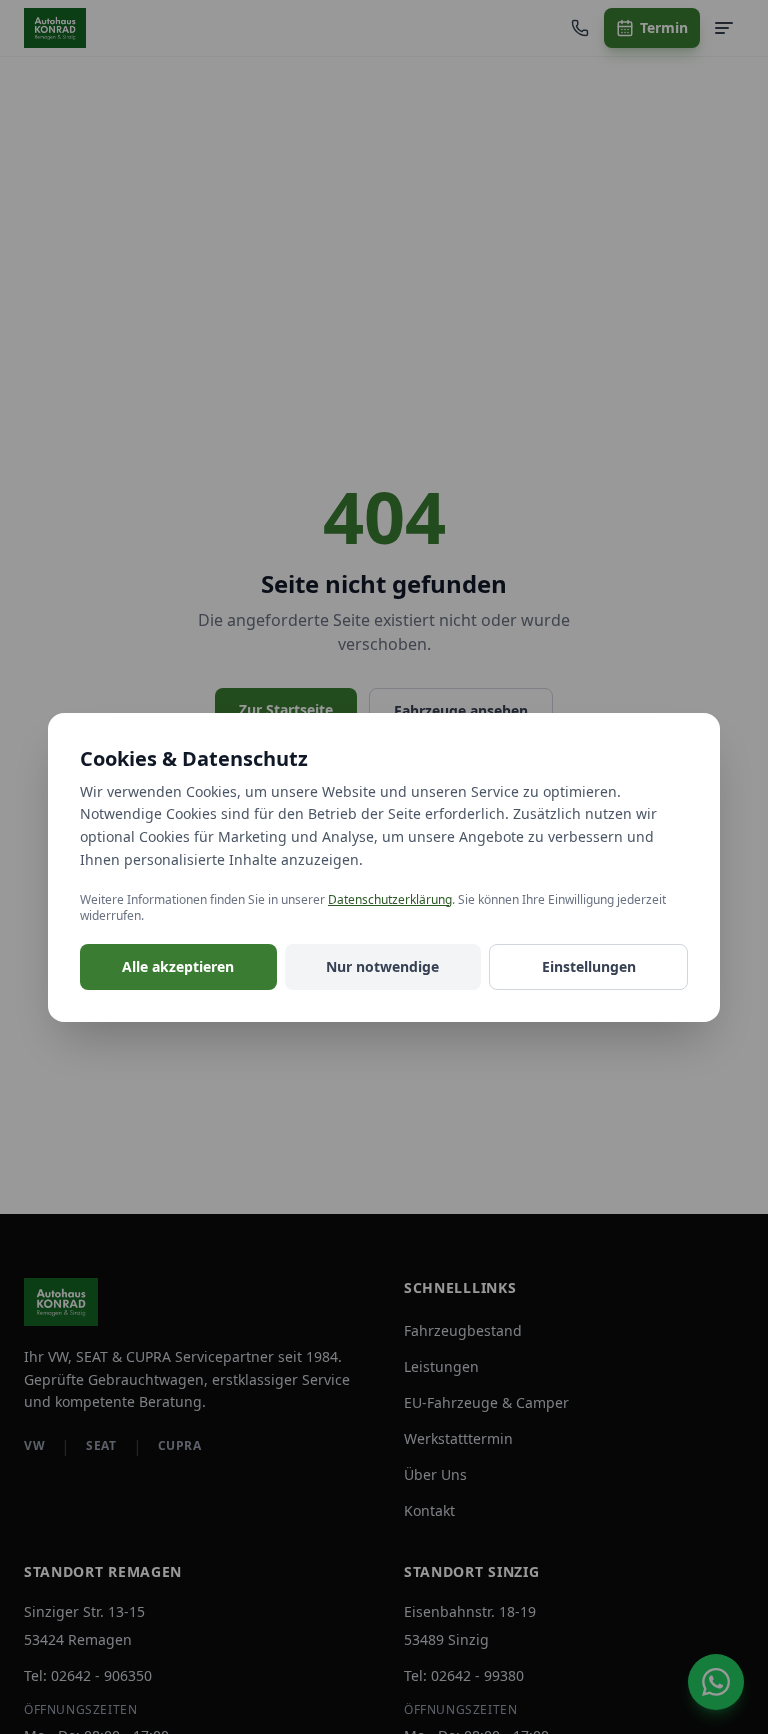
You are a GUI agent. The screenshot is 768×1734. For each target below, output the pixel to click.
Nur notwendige (382, 966)
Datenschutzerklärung (390, 899)
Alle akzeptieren (178, 966)
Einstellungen (589, 966)
